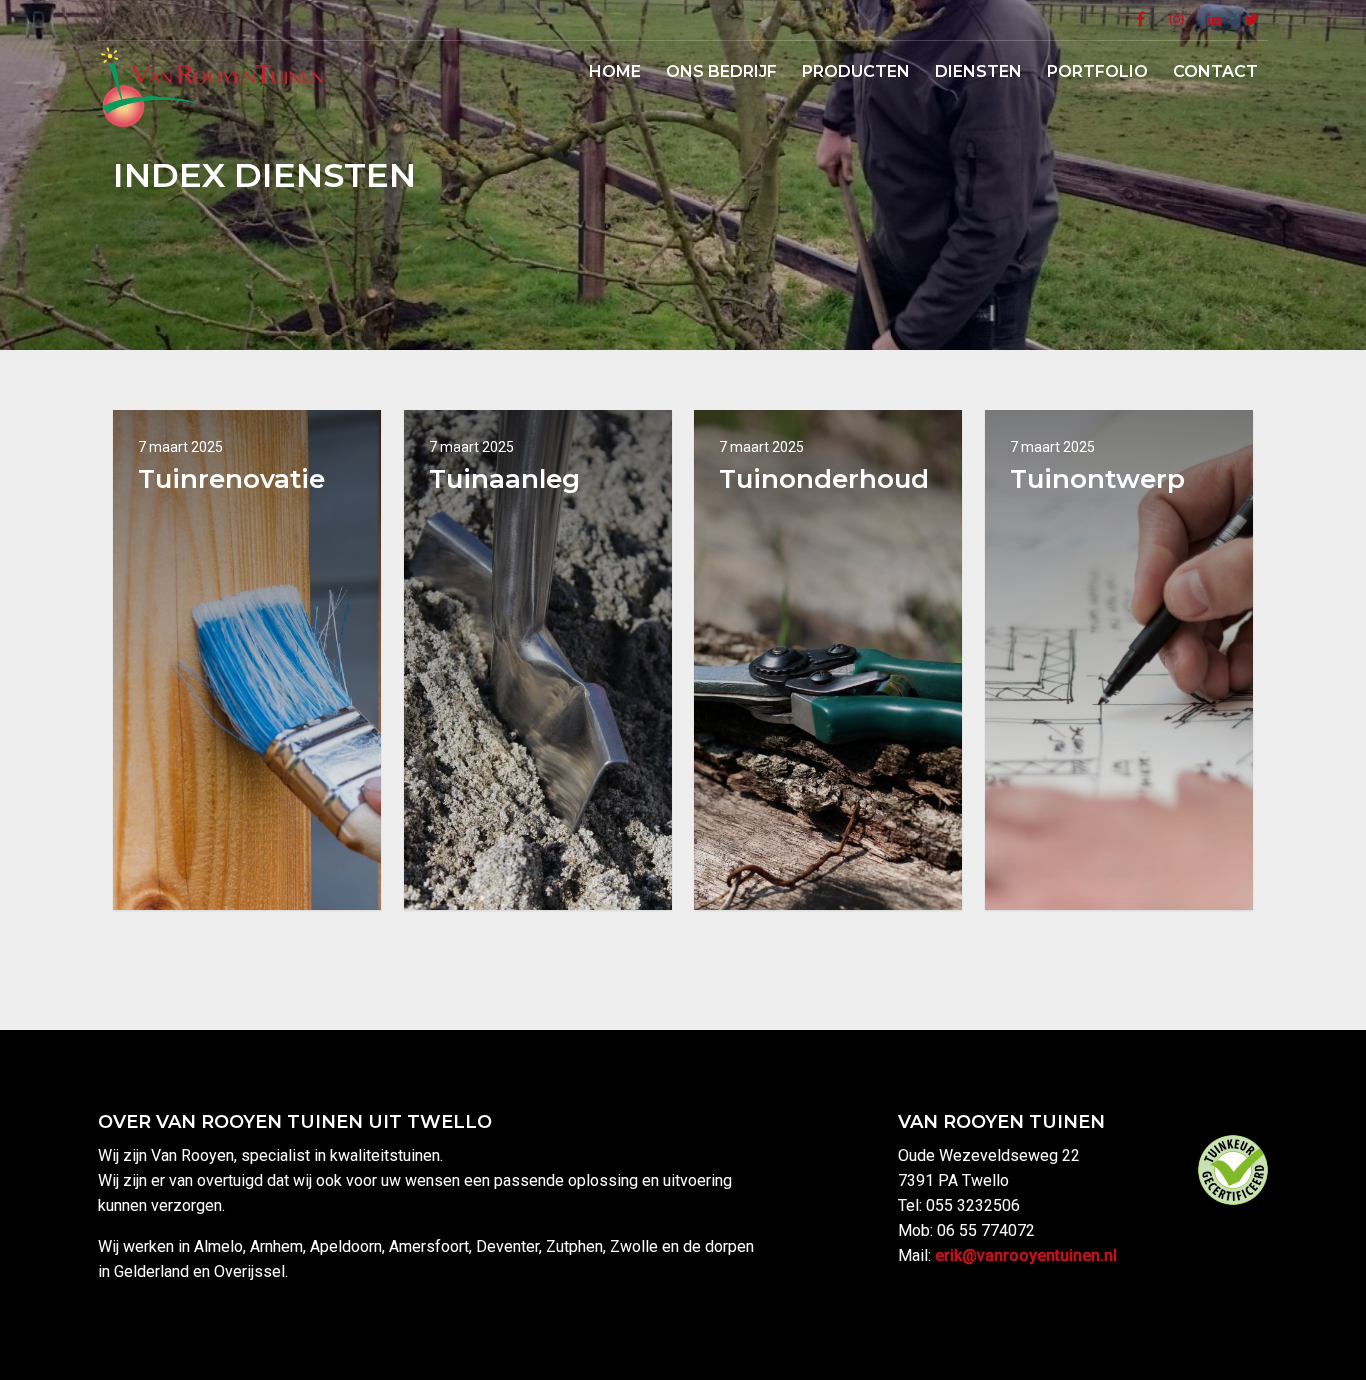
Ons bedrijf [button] (721, 71)
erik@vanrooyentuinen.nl (1026, 1255)
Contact (1215, 71)
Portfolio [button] (1097, 71)
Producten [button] (856, 71)
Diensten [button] (978, 71)
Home (615, 71)
